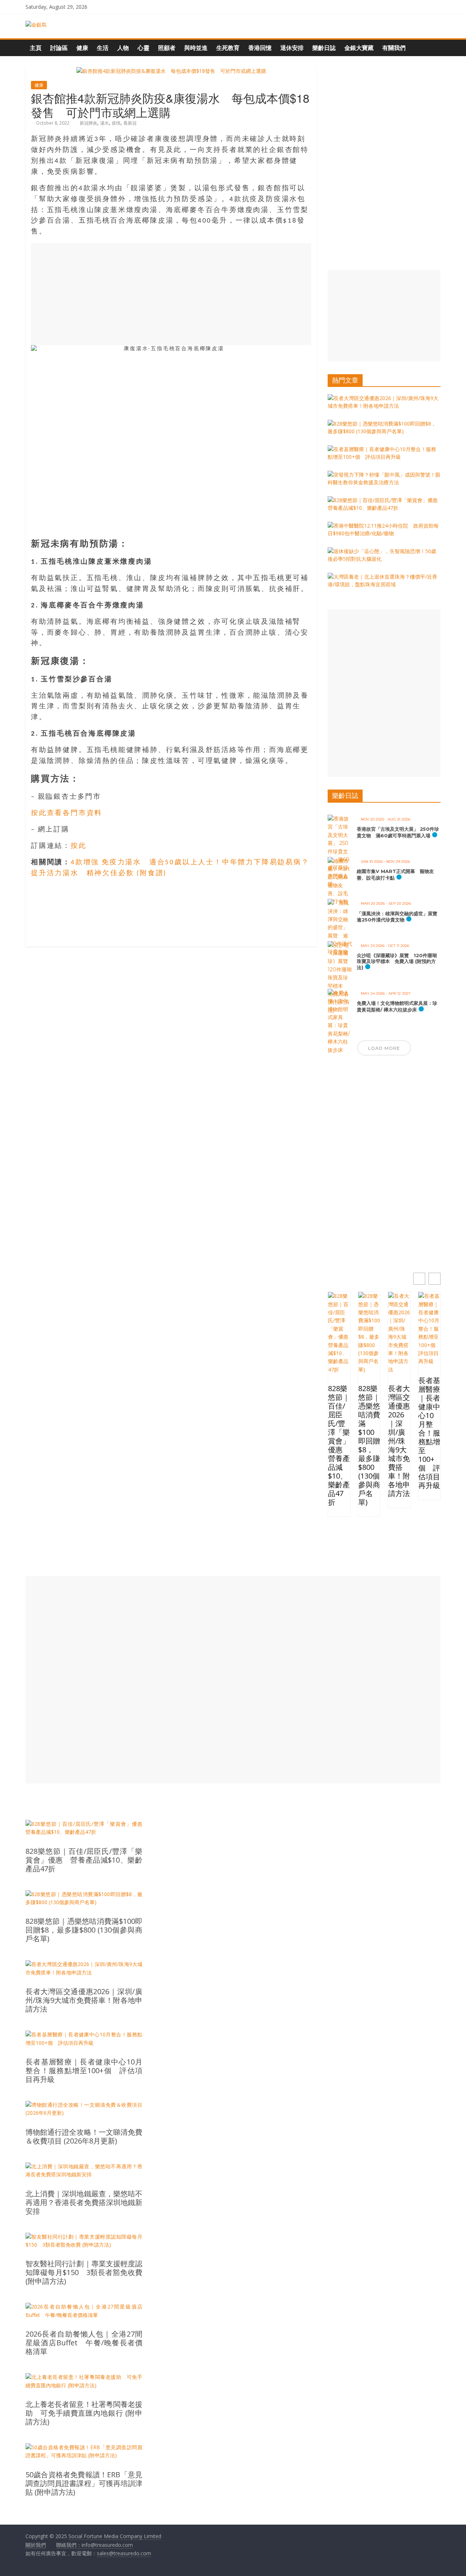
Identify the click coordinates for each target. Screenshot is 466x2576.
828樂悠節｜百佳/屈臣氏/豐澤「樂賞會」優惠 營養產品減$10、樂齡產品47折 (339, 1445)
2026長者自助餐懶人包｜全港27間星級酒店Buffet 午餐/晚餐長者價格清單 (84, 2343)
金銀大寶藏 (359, 48)
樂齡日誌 (324, 48)
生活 (103, 48)
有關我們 (394, 48)
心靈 (143, 48)
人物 (123, 48)
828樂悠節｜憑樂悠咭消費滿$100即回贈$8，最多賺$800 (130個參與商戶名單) (369, 1445)
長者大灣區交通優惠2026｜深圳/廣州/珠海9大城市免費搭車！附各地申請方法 (399, 1441)
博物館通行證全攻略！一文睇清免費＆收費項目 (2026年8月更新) (84, 2137)
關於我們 (36, 2545)
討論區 (59, 48)
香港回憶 (260, 48)
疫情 (116, 123)
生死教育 (228, 48)
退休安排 (292, 48)
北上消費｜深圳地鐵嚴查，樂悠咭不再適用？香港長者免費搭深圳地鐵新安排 (84, 2203)
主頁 (36, 48)
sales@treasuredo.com (124, 2553)
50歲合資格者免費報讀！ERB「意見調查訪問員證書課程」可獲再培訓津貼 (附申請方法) (84, 2483)
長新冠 (130, 123)
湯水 (104, 123)
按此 (79, 846)
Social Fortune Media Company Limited (115, 2536)
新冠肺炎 (88, 123)
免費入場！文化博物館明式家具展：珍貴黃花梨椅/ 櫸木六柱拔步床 (397, 1006)
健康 (82, 48)
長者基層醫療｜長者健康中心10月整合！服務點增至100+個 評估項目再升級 (429, 1433)
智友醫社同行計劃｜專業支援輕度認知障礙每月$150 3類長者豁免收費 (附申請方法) (84, 2272)
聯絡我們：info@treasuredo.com (94, 2545)
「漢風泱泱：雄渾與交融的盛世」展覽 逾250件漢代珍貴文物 (399, 917)
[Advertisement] (171, 294)
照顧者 (167, 48)
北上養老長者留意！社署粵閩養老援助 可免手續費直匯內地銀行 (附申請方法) (84, 2413)
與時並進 (196, 48)
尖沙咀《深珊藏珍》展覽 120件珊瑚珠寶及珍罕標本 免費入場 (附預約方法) (397, 961)
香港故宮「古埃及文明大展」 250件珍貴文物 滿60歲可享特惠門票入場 (398, 832)
